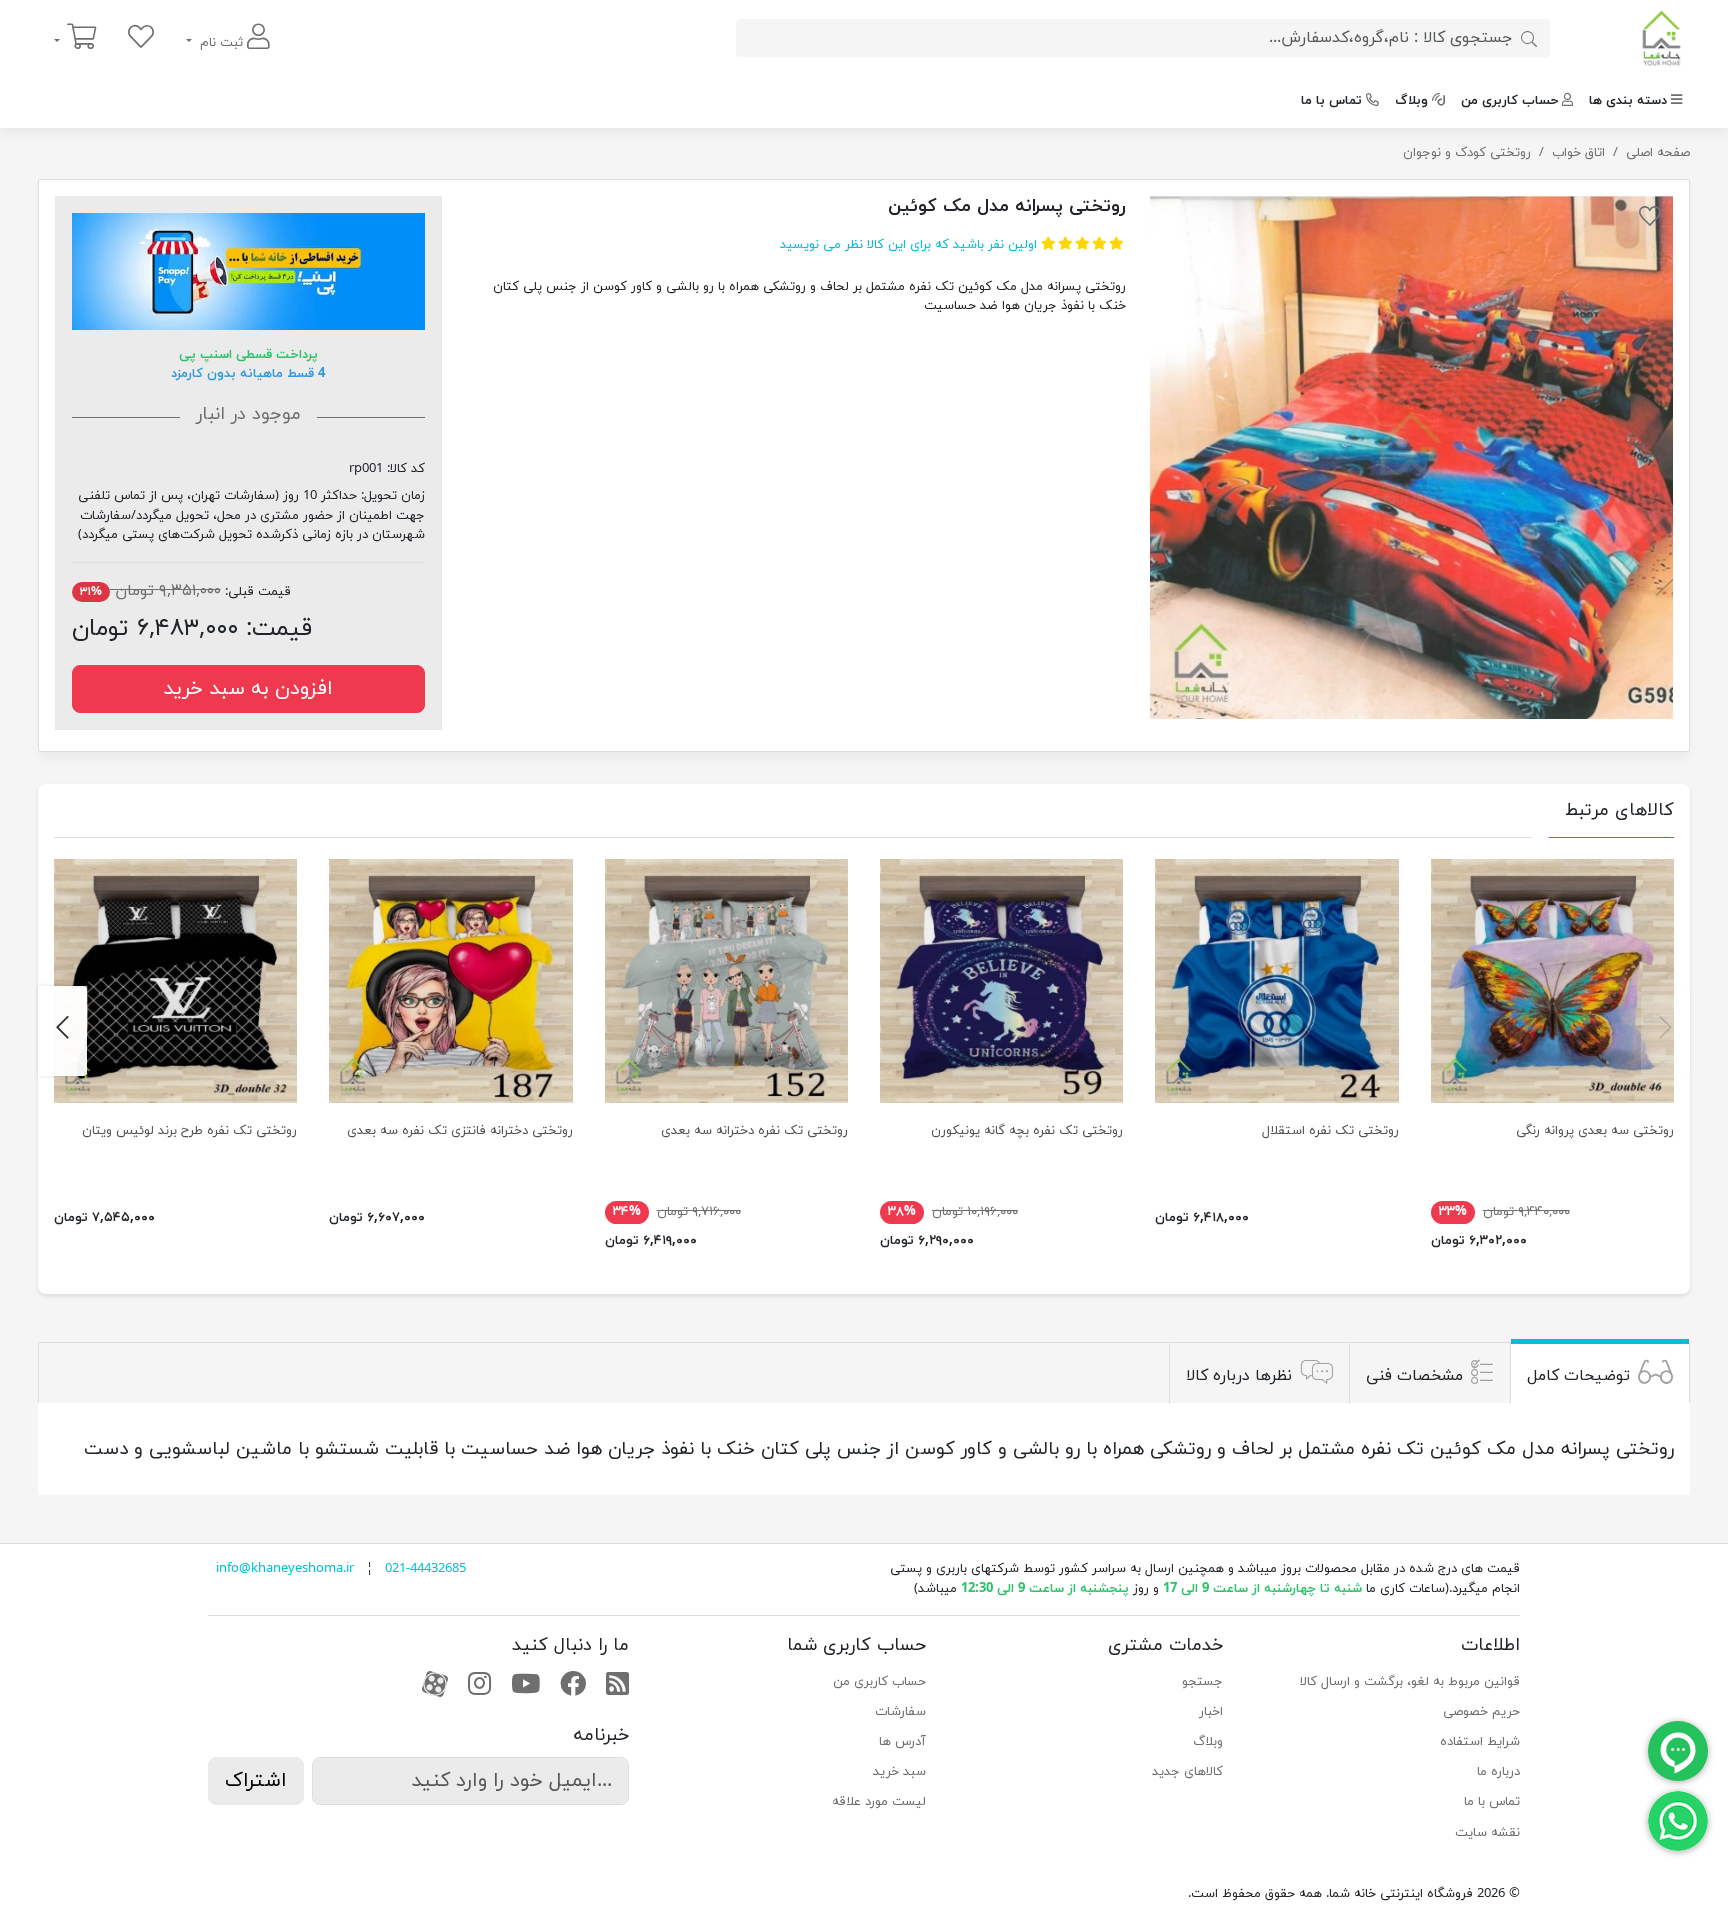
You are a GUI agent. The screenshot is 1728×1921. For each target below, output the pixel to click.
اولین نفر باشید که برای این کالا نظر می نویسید (908, 245)
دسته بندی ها (1628, 101)
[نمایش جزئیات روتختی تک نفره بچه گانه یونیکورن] (1001, 980)
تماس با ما (1331, 101)
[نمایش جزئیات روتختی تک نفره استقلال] (1276, 980)
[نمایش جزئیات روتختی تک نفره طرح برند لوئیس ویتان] (175, 980)
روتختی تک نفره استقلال (1330, 1131)
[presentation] (1665, 1031)
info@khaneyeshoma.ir (285, 1569)
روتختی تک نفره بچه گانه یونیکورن (1027, 1131)
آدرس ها (902, 1742)
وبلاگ (1411, 101)
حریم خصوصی (1481, 1712)
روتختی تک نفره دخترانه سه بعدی (754, 1131)
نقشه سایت (1487, 1833)
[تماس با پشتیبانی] (1678, 1820)
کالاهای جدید (1187, 1772)
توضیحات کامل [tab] (1578, 1375)
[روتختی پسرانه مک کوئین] (1411, 457)
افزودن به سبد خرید (248, 689)
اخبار (1211, 1712)
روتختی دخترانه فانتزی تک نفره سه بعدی (460, 1131)
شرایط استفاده (1480, 1742)
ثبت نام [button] (221, 43)
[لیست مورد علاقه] (141, 38)
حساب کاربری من (1509, 101)
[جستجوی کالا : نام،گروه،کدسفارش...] (1529, 38)
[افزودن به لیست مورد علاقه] (1650, 220)
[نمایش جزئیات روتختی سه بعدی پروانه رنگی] (1552, 980)
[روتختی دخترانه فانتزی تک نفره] (450, 980)
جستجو (1202, 1682)
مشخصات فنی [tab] (1414, 1375)
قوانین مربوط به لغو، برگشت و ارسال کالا (1410, 1682)
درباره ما (1498, 1772)
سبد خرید (899, 1772)
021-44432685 (425, 1569)
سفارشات (900, 1712)
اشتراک (256, 1781)
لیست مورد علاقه (879, 1802)
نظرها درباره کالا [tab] (1239, 1375)
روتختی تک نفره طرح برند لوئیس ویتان (189, 1131)
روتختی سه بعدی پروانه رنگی (1595, 1131)
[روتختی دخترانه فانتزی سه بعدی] (726, 980)
